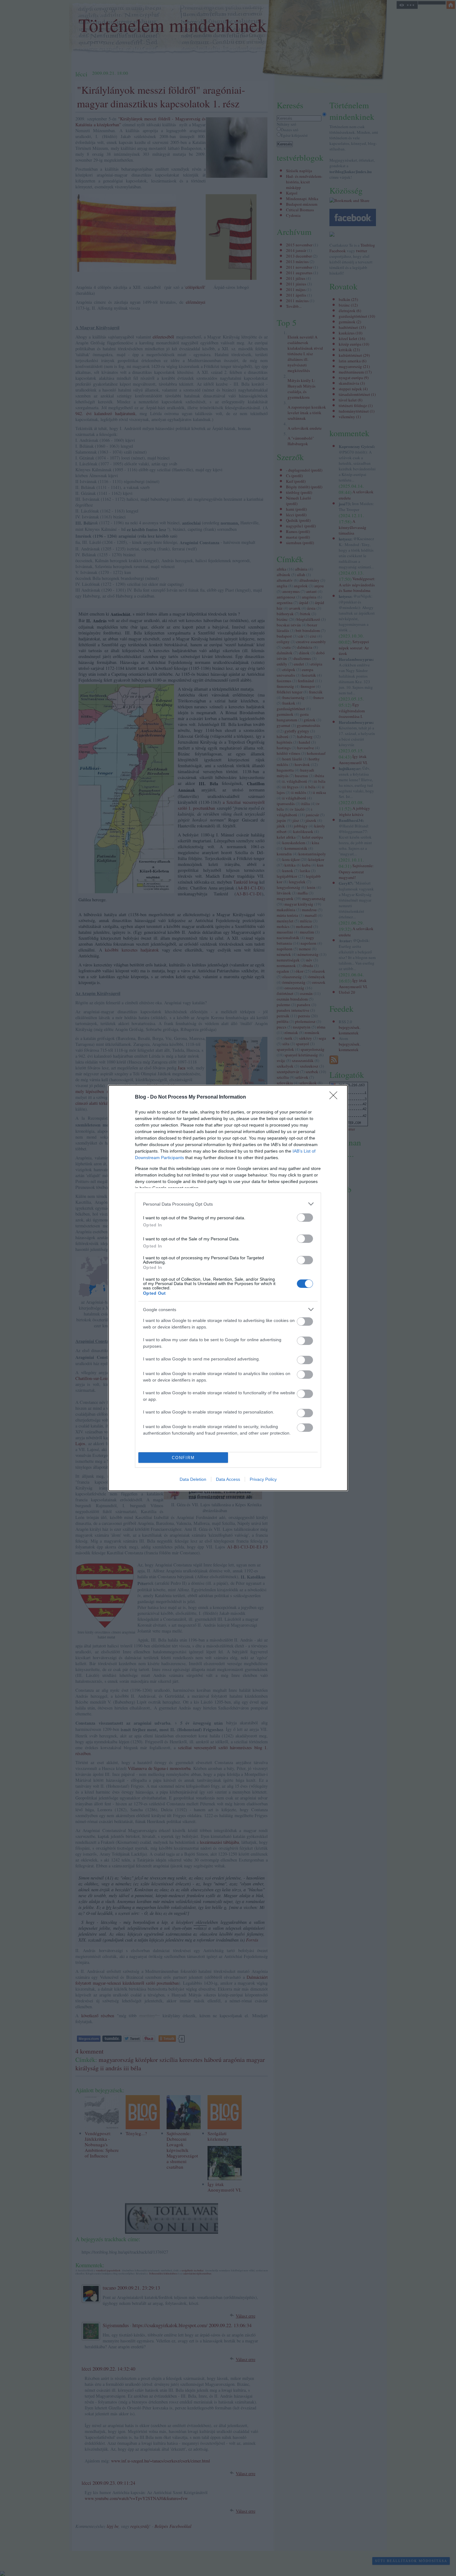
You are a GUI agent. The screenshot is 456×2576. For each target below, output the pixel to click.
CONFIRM (183, 1458)
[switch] (305, 1218)
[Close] (335, 1097)
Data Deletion (193, 1479)
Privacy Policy (263, 1479)
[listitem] (228, 1204)
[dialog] (228, 1288)
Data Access (228, 1479)
